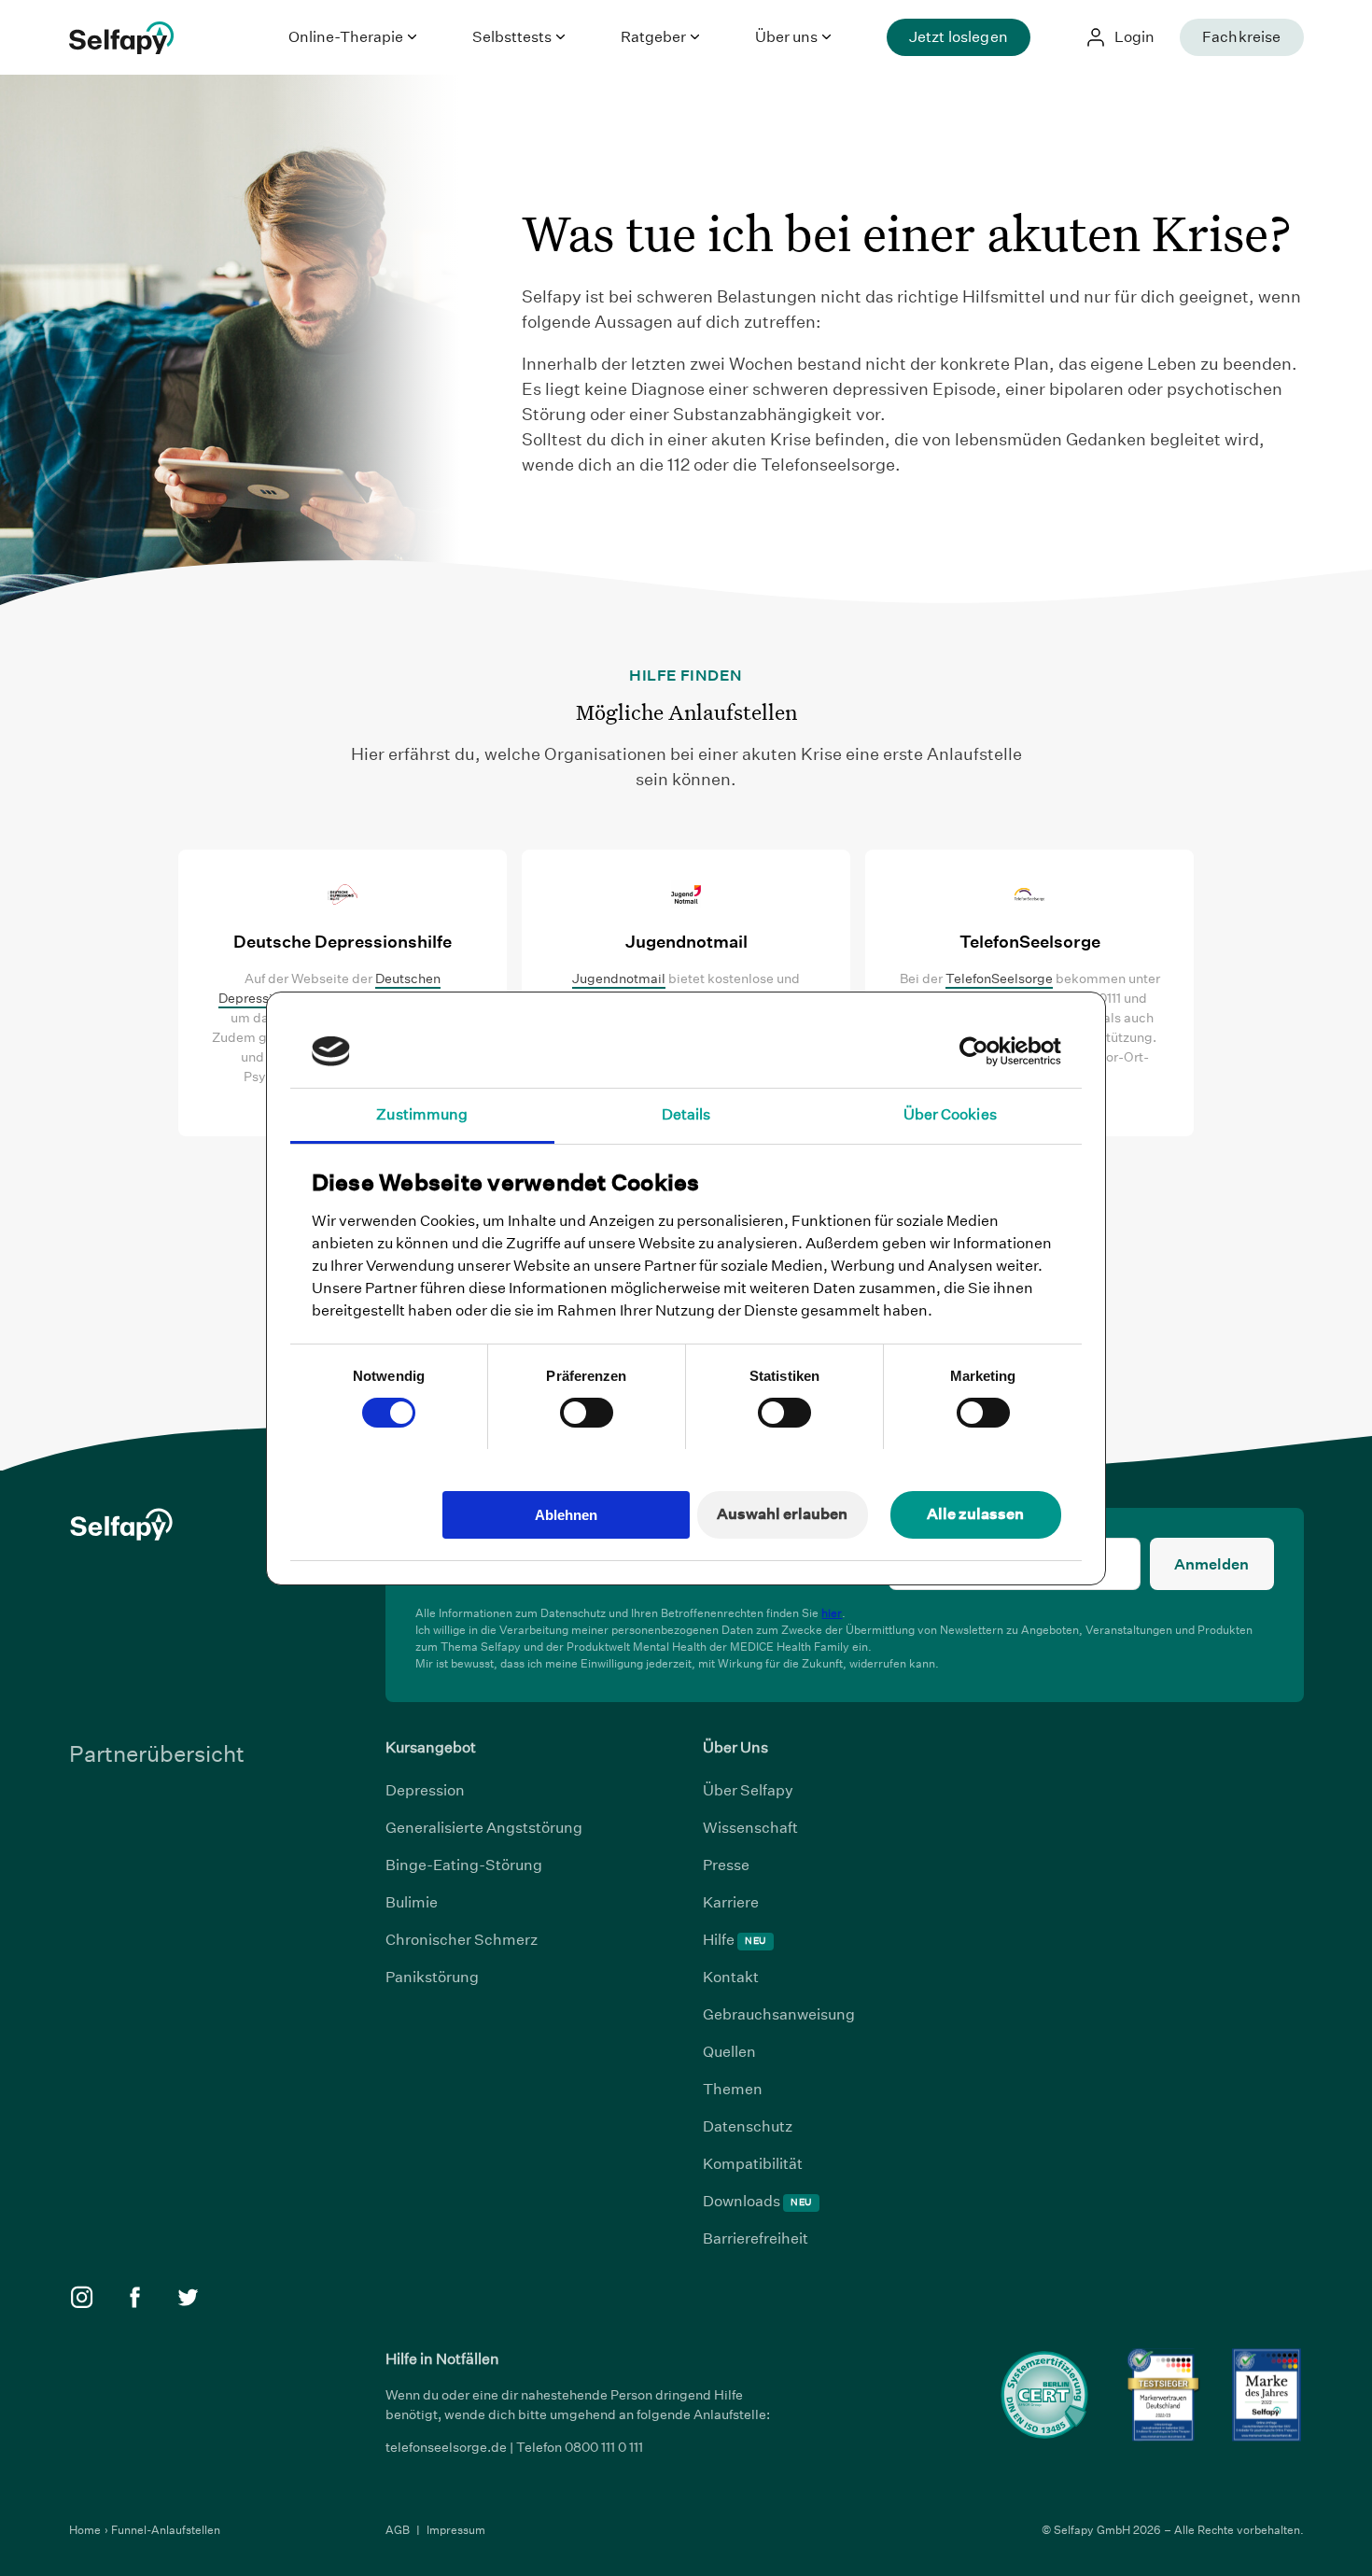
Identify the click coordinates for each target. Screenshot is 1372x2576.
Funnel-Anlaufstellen (166, 2530)
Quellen (729, 2052)
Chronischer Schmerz (462, 1940)
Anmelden (1211, 1564)
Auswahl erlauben (782, 1514)
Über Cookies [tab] (950, 1114)
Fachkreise (1242, 37)
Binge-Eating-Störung (464, 1865)
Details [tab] (686, 1114)
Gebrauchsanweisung (779, 2014)
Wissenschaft (750, 1828)
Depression (425, 1790)
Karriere (731, 1902)
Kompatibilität (753, 2164)
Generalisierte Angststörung (484, 1828)
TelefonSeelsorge (999, 978)
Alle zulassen (975, 1514)
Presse (726, 1865)
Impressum (456, 2530)
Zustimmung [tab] (422, 1114)
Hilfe (734, 1940)
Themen (733, 2089)
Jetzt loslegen (959, 37)
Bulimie (412, 1902)
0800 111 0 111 (604, 2447)
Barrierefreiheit (756, 2238)
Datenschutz (748, 2126)
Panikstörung (432, 1977)
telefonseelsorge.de (446, 2447)
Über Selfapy (748, 1790)
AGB (399, 2530)
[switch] (587, 1413)
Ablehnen (566, 1515)
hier (832, 1613)
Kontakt (731, 1977)
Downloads (757, 2201)
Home (86, 2530)
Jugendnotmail (619, 978)
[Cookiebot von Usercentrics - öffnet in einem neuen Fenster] (980, 1051)
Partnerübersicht (157, 1753)
